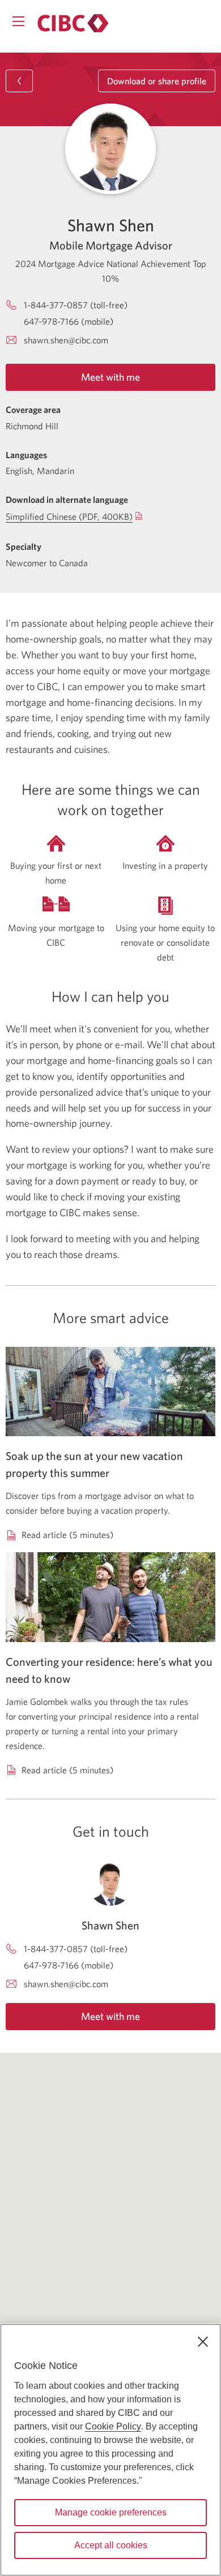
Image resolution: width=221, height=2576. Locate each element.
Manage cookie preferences (111, 2512)
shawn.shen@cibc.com (66, 340)
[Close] (203, 2342)
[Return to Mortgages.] (73, 23)
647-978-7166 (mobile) (69, 321)
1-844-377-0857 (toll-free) (76, 305)
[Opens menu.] (18, 21)
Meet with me (110, 377)
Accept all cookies (111, 2545)
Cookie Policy (113, 2426)
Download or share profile (157, 81)
